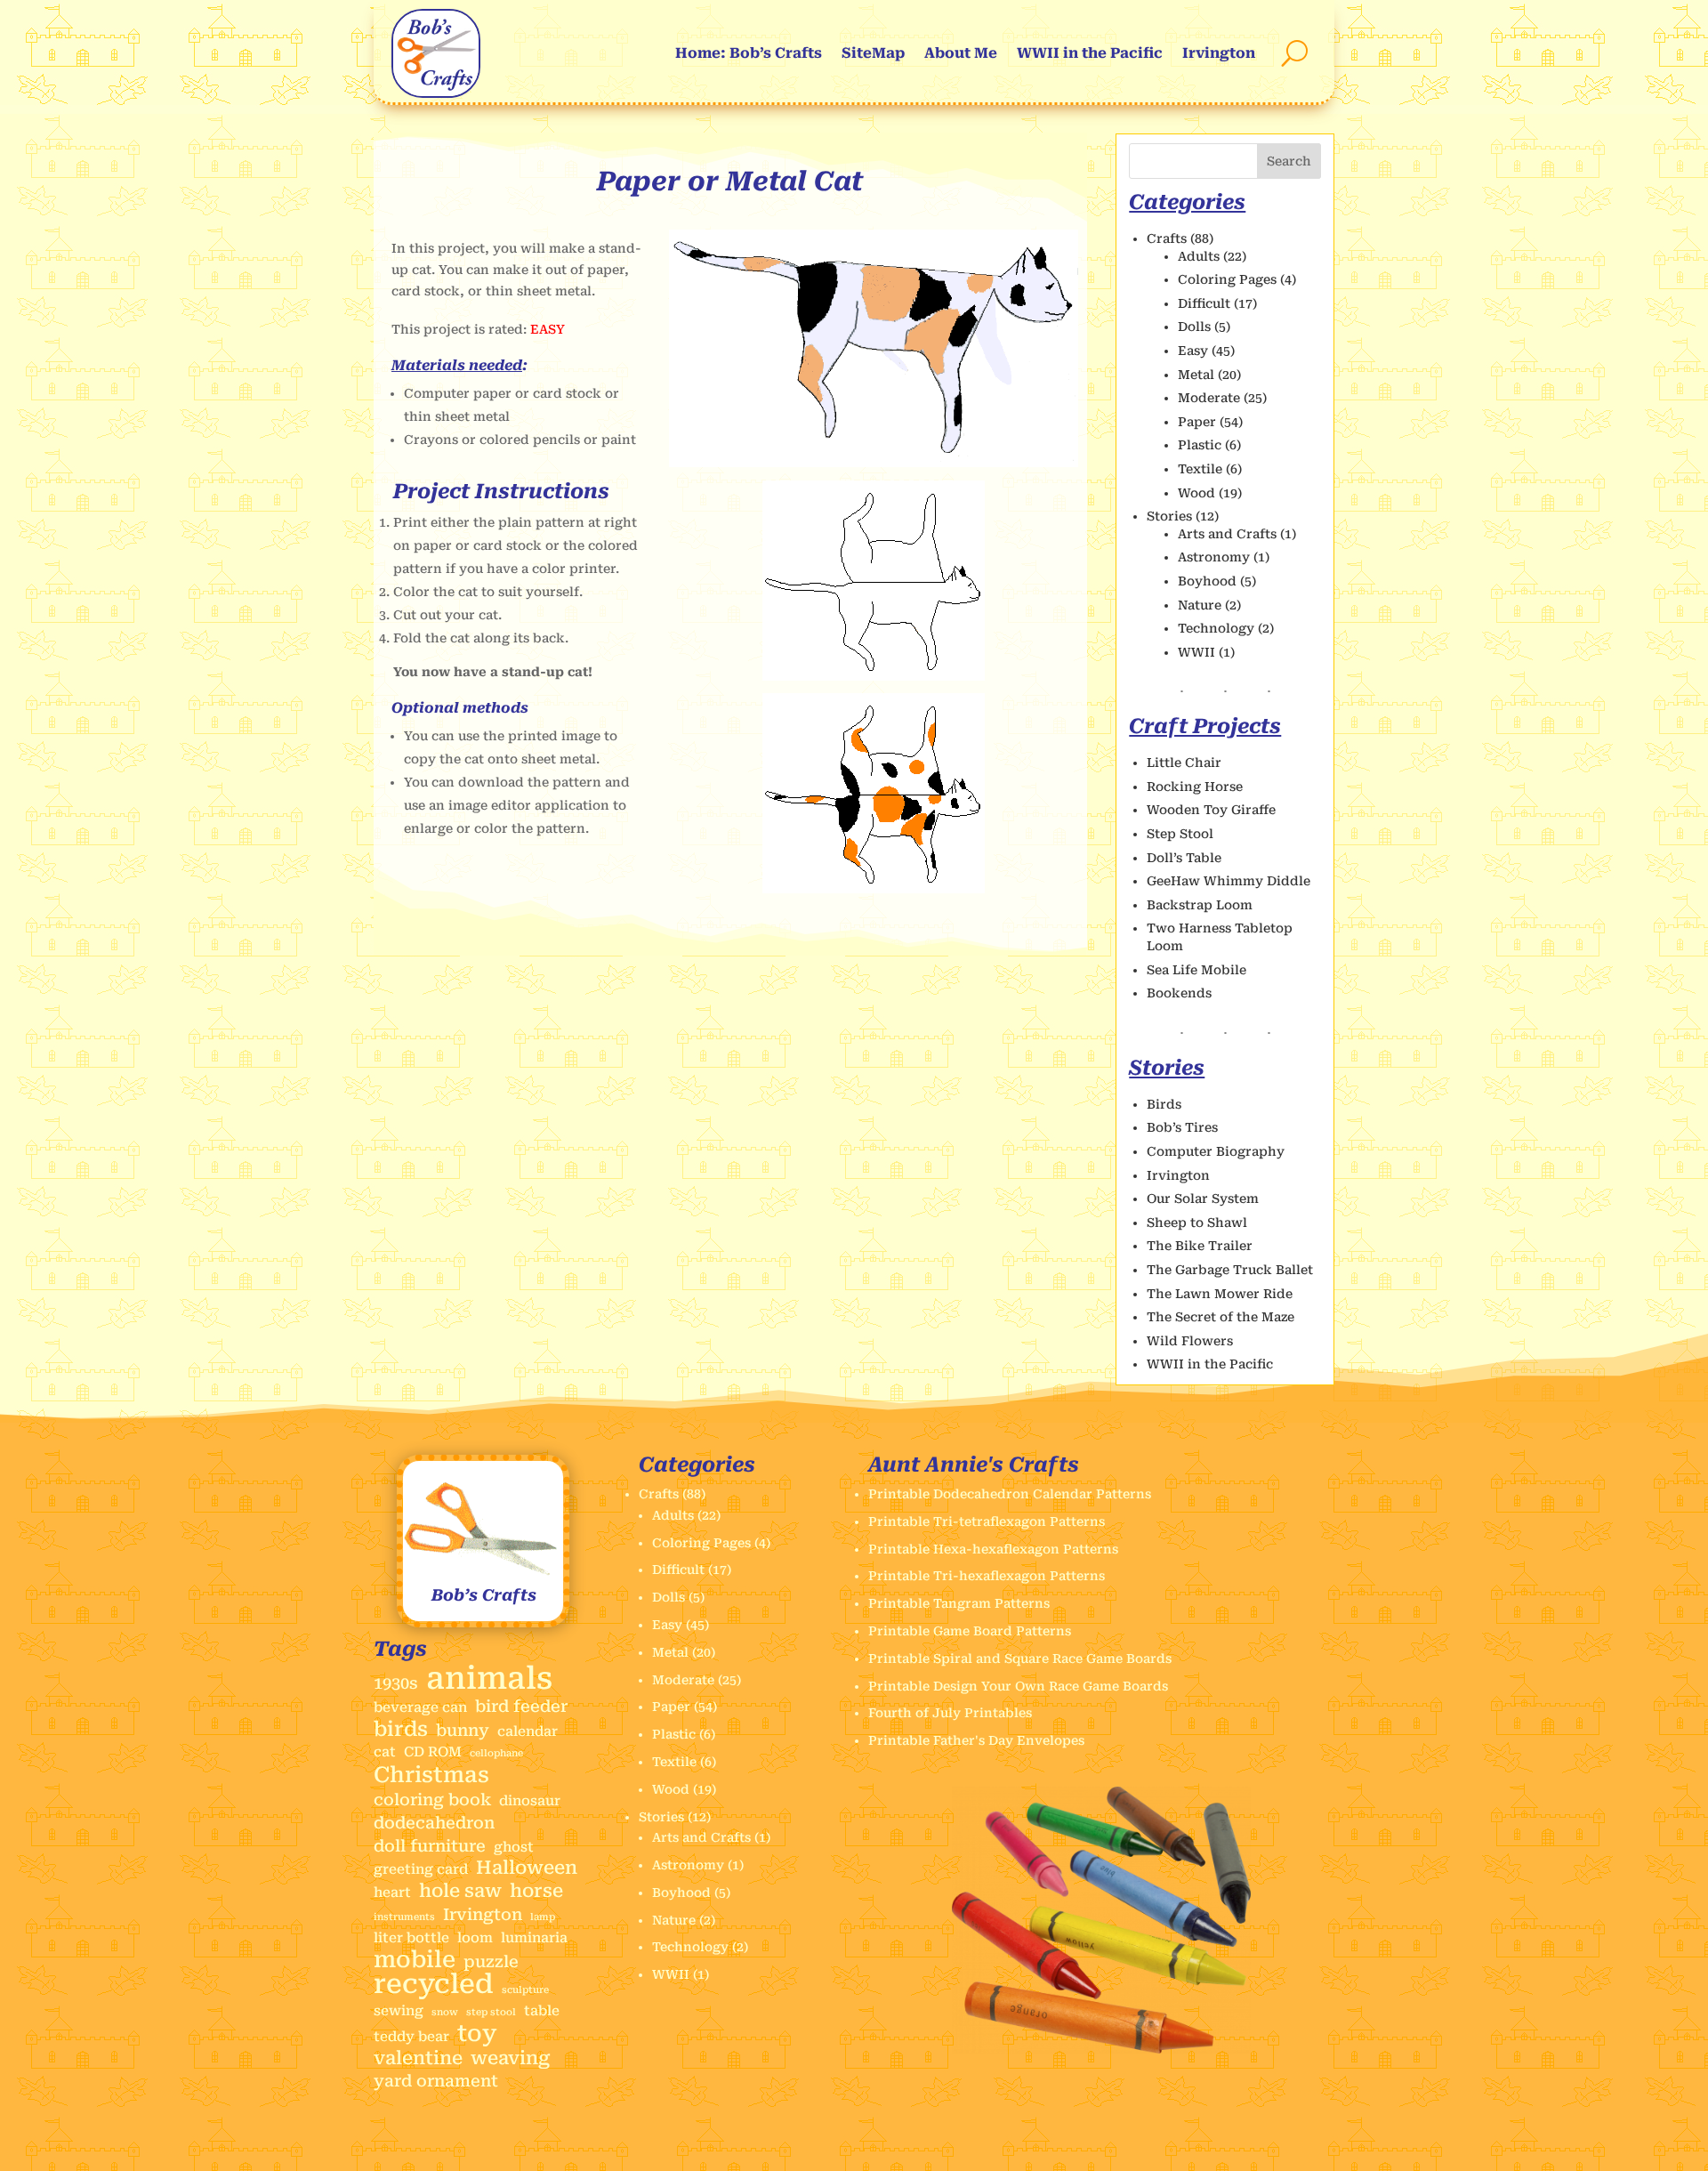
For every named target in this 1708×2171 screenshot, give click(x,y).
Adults (1199, 256)
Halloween (527, 1868)
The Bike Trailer (1200, 1246)
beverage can (420, 1707)
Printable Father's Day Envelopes (976, 1740)
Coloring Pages (1227, 279)
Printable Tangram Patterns (959, 1603)
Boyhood (1207, 581)
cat (385, 1752)
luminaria (534, 1938)
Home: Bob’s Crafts (749, 53)
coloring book (432, 1800)
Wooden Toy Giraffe (1211, 810)
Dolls (1194, 327)
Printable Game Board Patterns (970, 1631)
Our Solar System (1203, 1198)
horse (536, 1891)
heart (392, 1893)
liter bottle (411, 1938)
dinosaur (530, 1801)
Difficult (1204, 303)
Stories (1169, 516)
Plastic (1200, 445)
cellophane (496, 1753)
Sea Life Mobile (1196, 970)
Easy (1193, 351)
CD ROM (433, 1752)
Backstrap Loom (1200, 905)
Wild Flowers (1190, 1341)
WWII (1196, 652)
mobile (415, 1960)
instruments (404, 1917)
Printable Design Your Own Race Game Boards (1018, 1686)
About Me (961, 53)
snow (445, 2012)
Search (1289, 161)
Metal (1196, 375)
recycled (434, 1984)
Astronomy (1214, 557)
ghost (514, 1847)
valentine (418, 2058)
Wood (1196, 493)
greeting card (421, 1869)
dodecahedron (434, 1823)
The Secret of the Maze (1221, 1317)
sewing (399, 2011)
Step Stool (1180, 834)
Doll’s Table (1184, 858)
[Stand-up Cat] (874, 463)
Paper (1197, 422)
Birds (1164, 1104)
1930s (396, 1683)
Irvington (1219, 53)
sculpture (525, 1990)
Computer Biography (1216, 1151)
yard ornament (436, 2081)
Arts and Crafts (1227, 534)
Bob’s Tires (1182, 1127)
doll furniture (430, 1846)
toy (477, 2034)
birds (401, 1730)
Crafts (1167, 238)
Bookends (1179, 993)
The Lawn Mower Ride (1220, 1294)
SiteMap (873, 53)
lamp (543, 1917)
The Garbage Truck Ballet (1230, 1270)
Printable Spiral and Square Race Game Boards (1020, 1659)
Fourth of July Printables (950, 1713)
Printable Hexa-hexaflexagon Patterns (993, 1549)
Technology (1216, 628)
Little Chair (1184, 763)
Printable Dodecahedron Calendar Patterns (1010, 1494)
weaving (510, 2058)
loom (475, 1938)
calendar (528, 1731)
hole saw (460, 1891)
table (542, 2011)
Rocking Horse (1195, 787)
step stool (491, 2012)
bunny (463, 1730)
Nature (1200, 605)
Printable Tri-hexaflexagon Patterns (987, 1576)
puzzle (491, 1961)
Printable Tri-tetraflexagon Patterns (987, 1521)
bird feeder (521, 1706)
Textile (1200, 469)
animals (489, 1679)
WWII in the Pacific (1090, 53)
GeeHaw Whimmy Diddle (1229, 881)
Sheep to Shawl (1197, 1223)
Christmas (431, 1775)
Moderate (1209, 398)
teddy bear (411, 2037)
